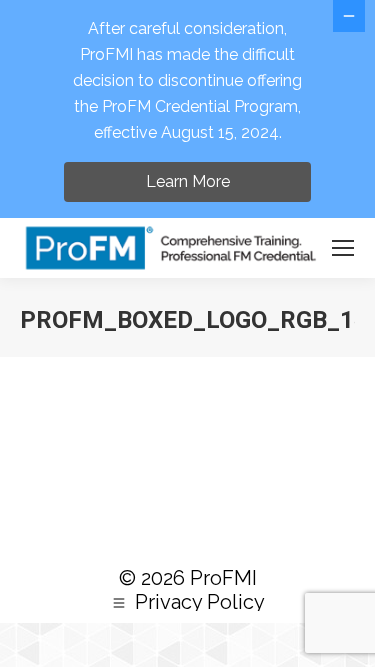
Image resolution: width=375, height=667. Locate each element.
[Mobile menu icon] (343, 248)
